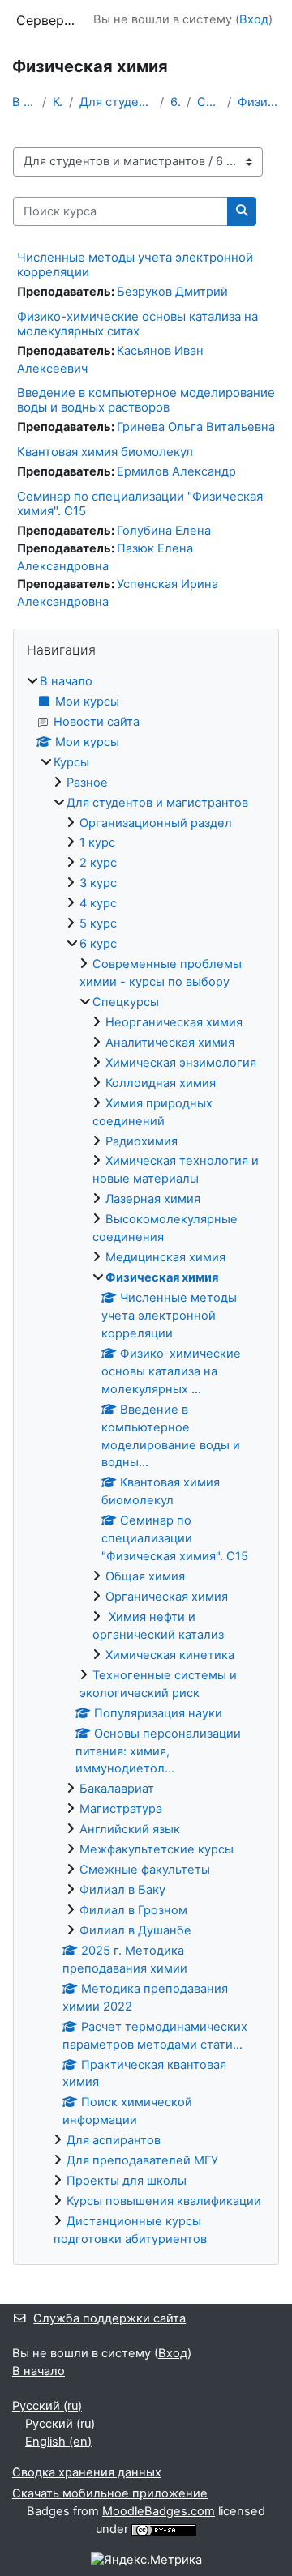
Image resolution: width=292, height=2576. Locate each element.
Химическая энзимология (181, 1063)
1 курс (97, 842)
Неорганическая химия (174, 1022)
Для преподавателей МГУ (142, 2160)
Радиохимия (142, 1141)
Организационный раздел (156, 823)
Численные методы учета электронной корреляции (135, 264)
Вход (254, 19)
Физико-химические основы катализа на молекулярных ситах (137, 324)
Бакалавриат (117, 1789)
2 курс (98, 863)
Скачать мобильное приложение (110, 2493)
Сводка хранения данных (87, 2472)
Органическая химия (167, 1597)
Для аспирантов (114, 2140)
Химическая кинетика (170, 1655)
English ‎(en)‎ (58, 2442)
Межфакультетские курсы (157, 1849)
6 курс (176, 102)
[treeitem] (146, 1461)
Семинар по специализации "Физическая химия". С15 (140, 503)
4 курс (98, 903)
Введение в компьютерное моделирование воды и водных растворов (146, 400)
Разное (87, 783)
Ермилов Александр (176, 471)
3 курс (98, 883)
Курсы (58, 102)
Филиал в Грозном (133, 1910)
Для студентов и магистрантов (116, 102)
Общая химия (145, 1576)
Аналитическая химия (170, 1043)
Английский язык (130, 1829)
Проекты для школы (127, 2181)
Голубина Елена (164, 531)
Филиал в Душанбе (135, 1930)
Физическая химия (259, 102)
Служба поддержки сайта (109, 2318)
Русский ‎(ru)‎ (47, 2406)
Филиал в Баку (122, 1890)
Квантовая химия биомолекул (105, 452)
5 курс (98, 923)
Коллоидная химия (161, 1083)
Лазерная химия (153, 1199)
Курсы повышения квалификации (164, 2201)
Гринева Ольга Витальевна (196, 427)
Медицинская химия (165, 1257)
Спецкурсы (209, 102)
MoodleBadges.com (159, 2511)
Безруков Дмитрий (172, 292)
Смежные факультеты (145, 1870)
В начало (24, 102)
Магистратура (121, 1809)
